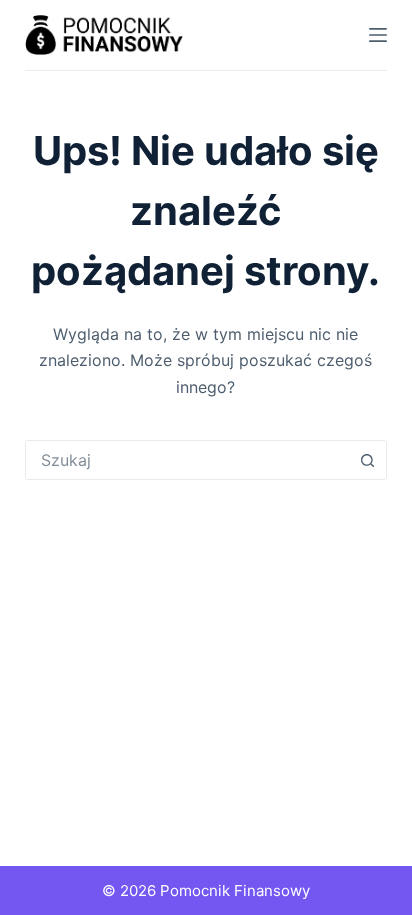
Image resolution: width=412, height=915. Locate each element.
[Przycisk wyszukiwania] (367, 460)
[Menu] (378, 35)
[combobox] (187, 460)
